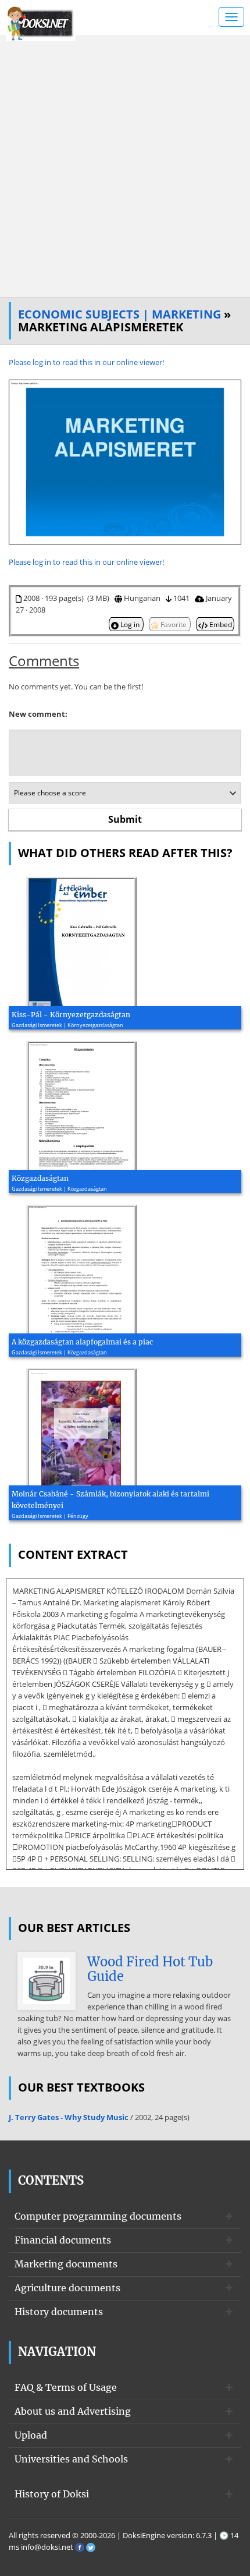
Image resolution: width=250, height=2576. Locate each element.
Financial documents (63, 2240)
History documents (59, 2312)
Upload (31, 2435)
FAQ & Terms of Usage (66, 2387)
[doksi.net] (41, 22)
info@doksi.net (47, 2547)
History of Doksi (52, 2494)
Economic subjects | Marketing (119, 314)
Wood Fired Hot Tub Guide (150, 1969)
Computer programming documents (98, 2216)
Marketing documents (66, 2264)
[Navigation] (231, 17)
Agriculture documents (67, 2288)
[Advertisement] (125, 166)
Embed (220, 624)
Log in (130, 624)
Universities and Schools (71, 2459)
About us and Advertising (73, 2411)
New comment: (38, 714)
